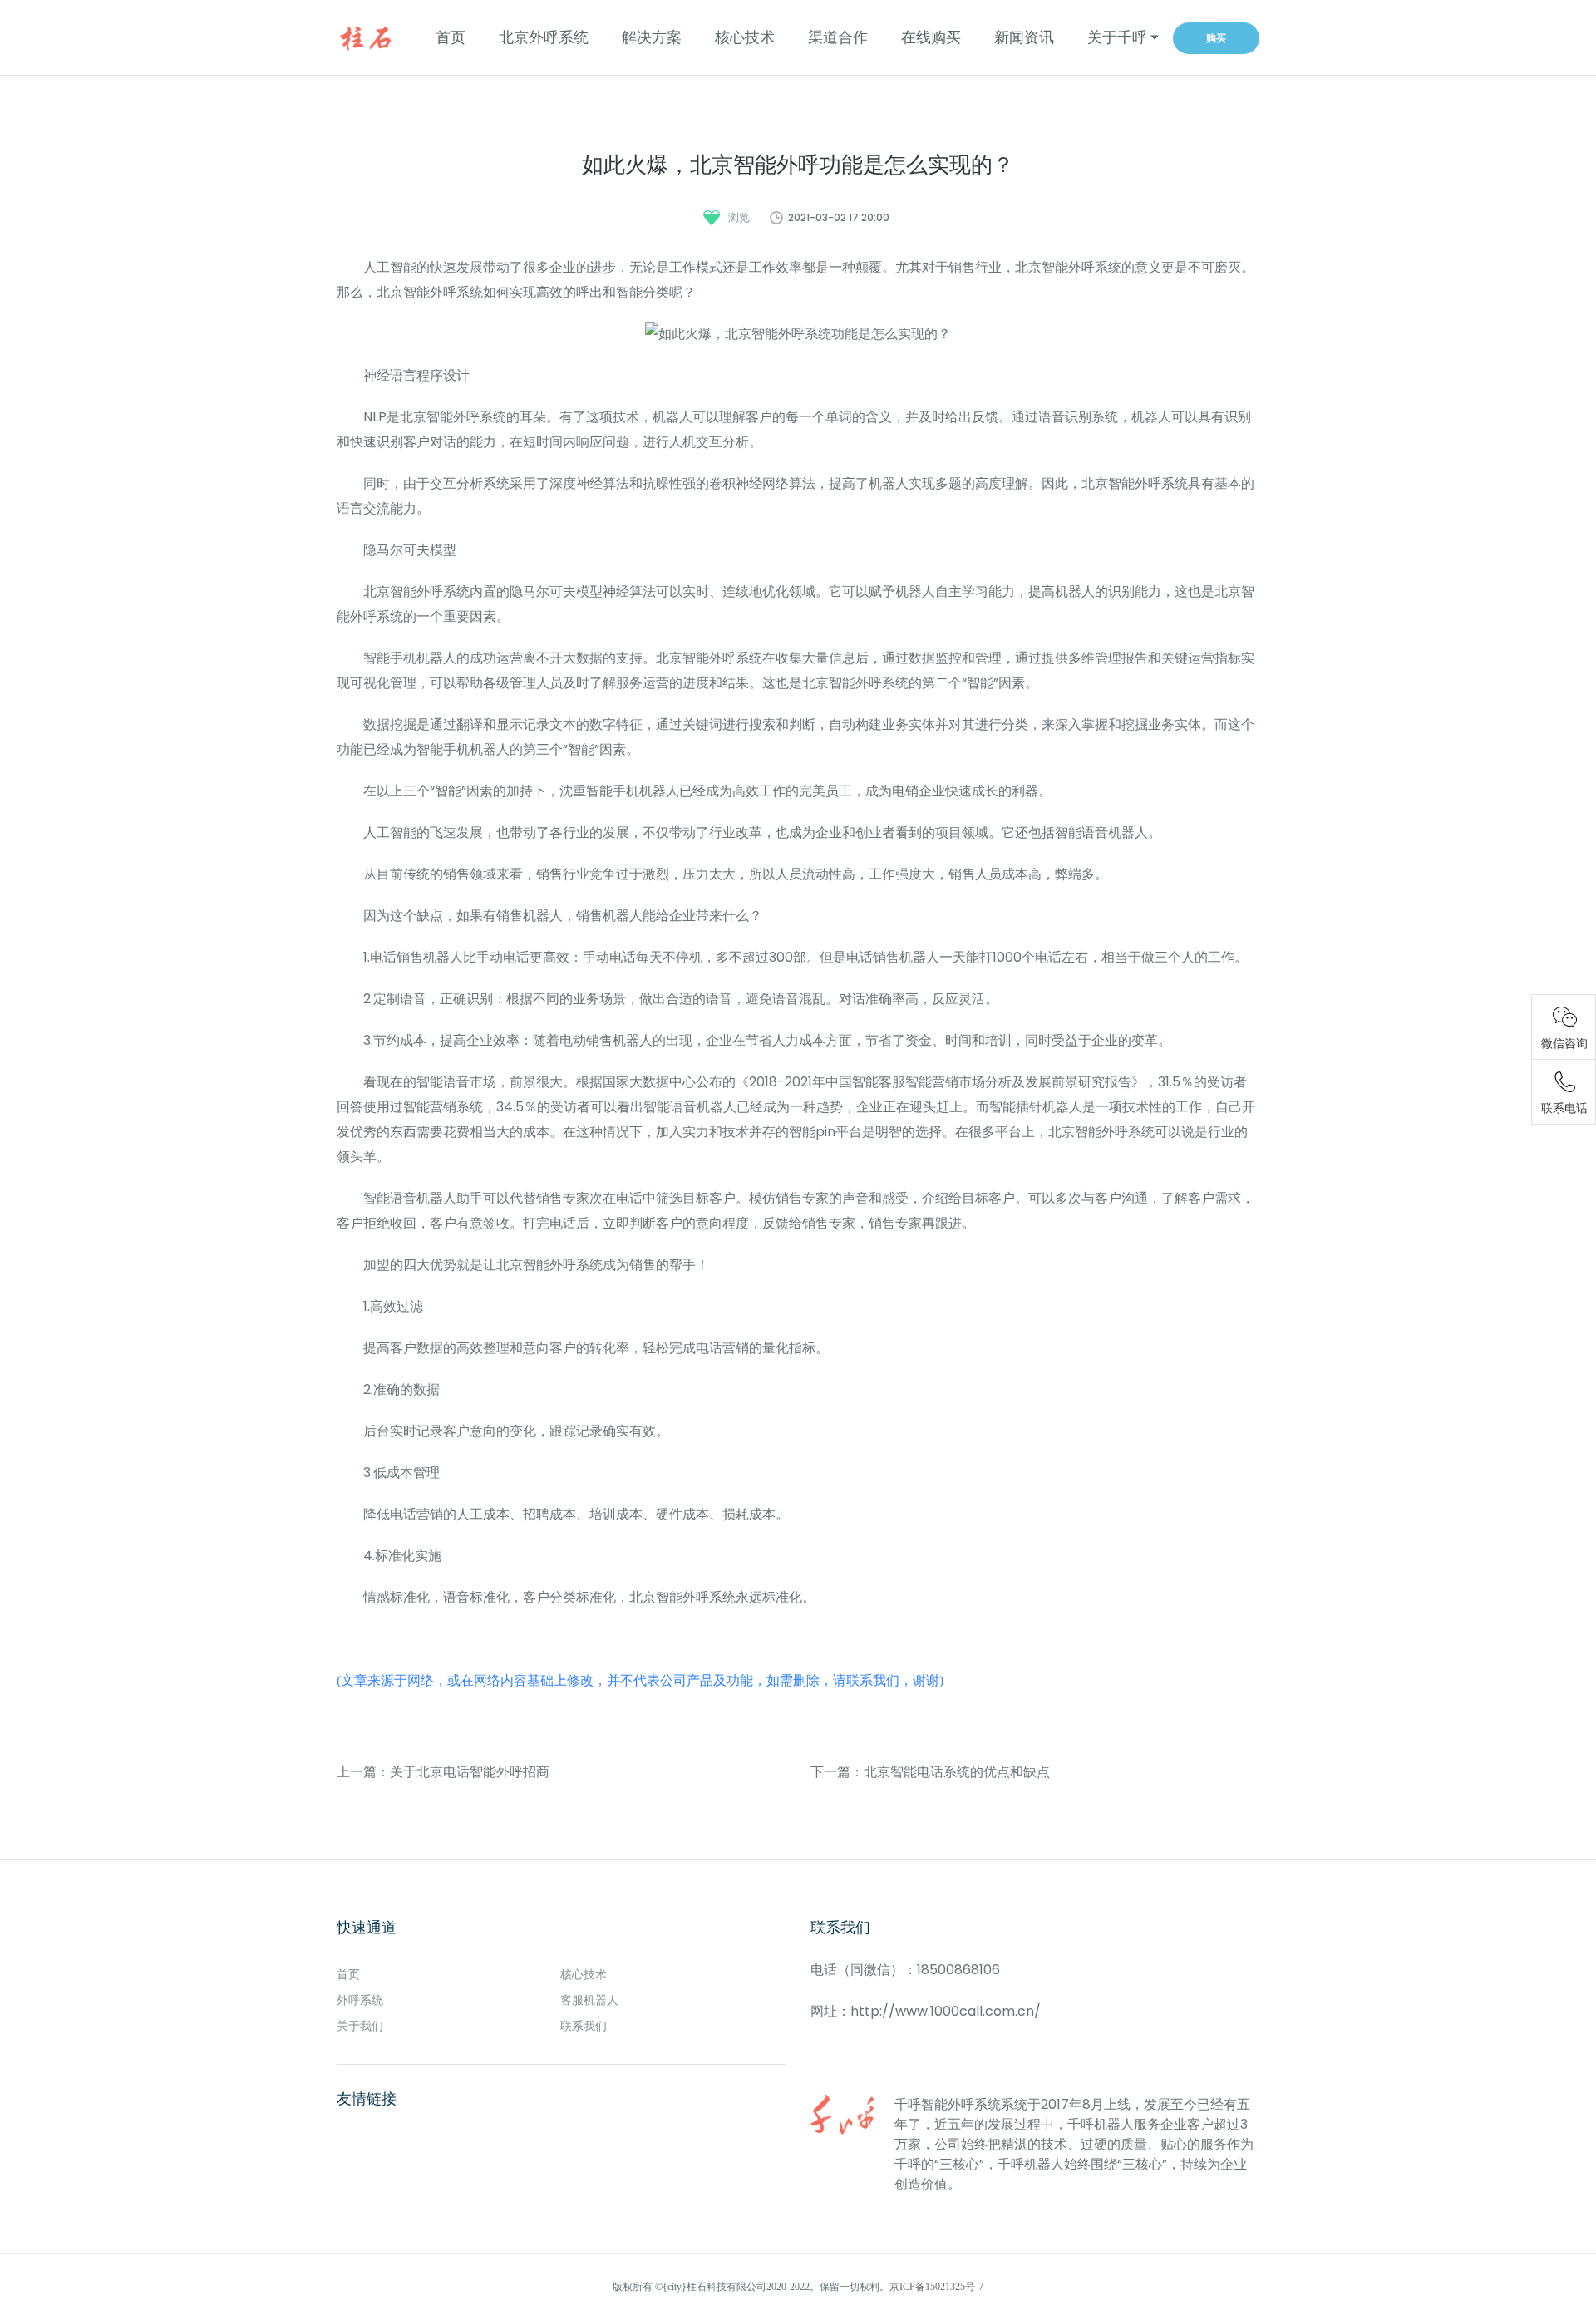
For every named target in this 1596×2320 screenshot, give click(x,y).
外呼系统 (360, 2000)
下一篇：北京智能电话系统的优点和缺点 (930, 1772)
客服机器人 (589, 2000)
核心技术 (745, 37)
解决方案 (652, 37)
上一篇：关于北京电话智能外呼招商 (443, 1772)
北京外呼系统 (544, 37)
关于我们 (360, 2026)
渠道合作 (838, 37)
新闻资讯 (1024, 37)
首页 (451, 37)
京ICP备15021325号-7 (936, 2287)
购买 (1216, 38)
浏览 (739, 217)
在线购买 (931, 37)
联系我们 (584, 2026)
